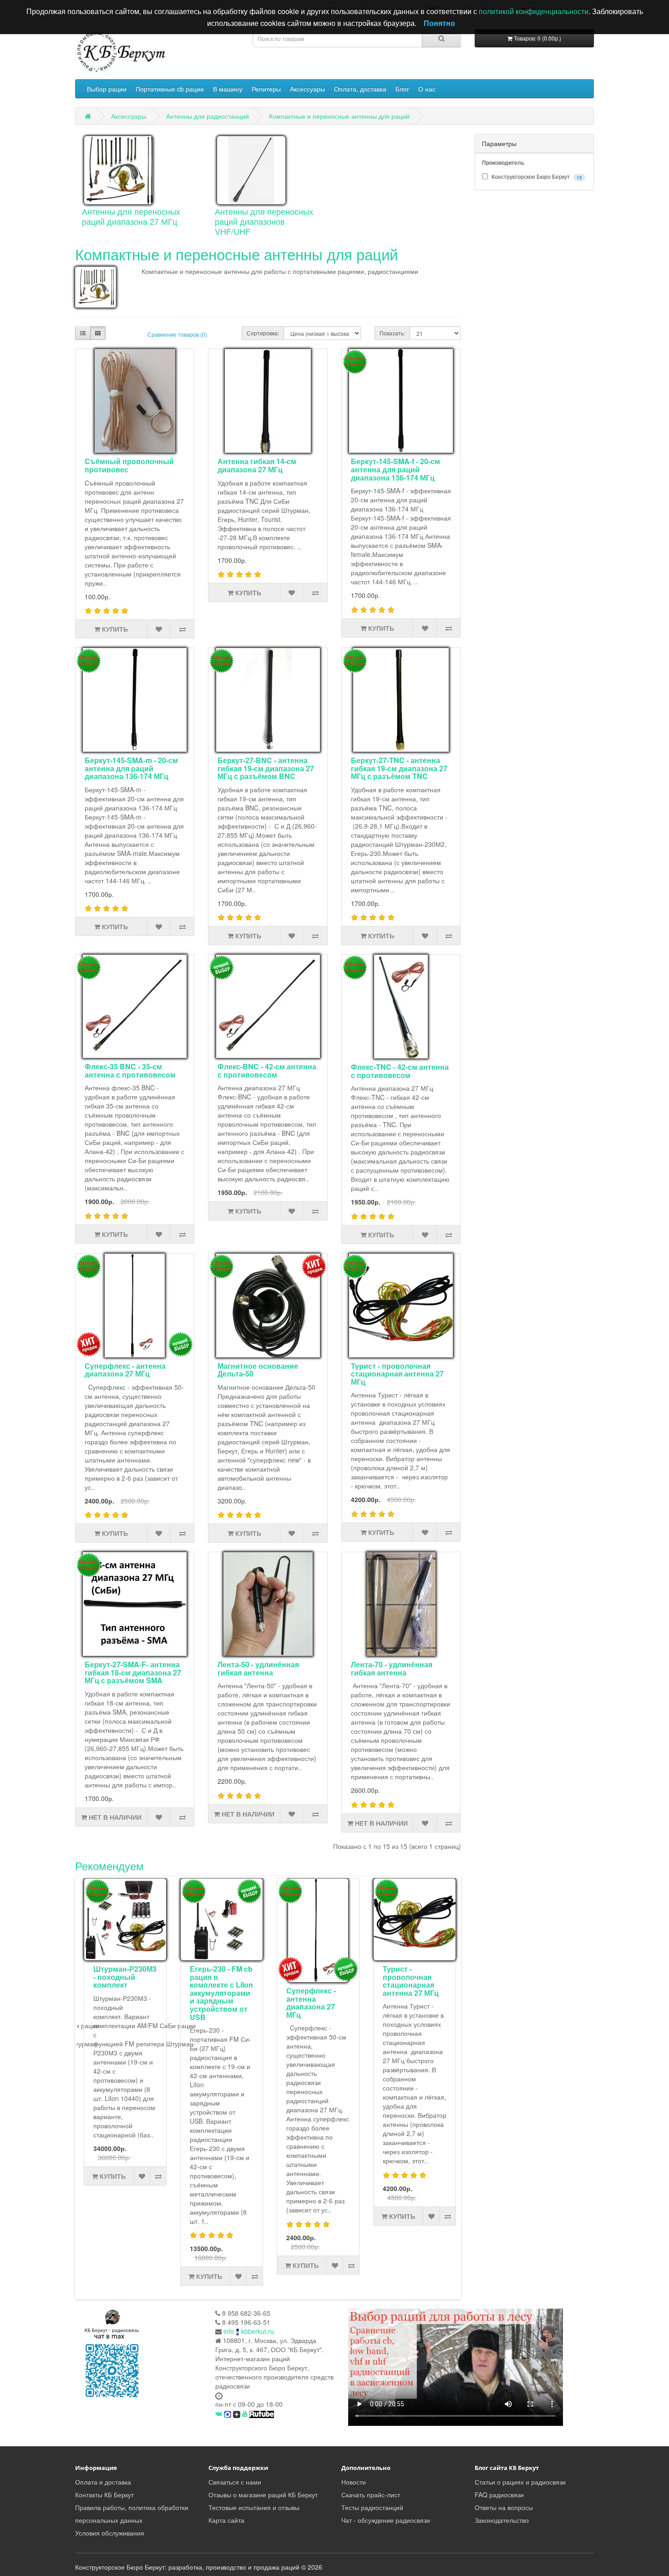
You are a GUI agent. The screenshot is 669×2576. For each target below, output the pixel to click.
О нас (427, 89)
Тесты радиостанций (372, 2507)
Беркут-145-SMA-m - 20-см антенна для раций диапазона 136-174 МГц (131, 768)
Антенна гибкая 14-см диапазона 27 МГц (257, 465)
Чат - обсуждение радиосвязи (386, 2520)
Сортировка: (263, 333)
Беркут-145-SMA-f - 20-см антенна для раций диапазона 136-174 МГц (395, 469)
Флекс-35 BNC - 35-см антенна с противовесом (130, 1070)
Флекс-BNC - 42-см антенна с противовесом (267, 1070)
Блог (402, 89)
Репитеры (266, 89)
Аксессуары (307, 89)
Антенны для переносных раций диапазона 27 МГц (131, 216)
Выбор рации (107, 89)
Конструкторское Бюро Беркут (536, 177)
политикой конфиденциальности (534, 11)
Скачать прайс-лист (371, 2495)
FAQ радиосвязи (499, 2495)
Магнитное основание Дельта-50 (258, 1370)
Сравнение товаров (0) (177, 334)
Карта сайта (226, 2520)
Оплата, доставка (360, 89)
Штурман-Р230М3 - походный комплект (125, 1977)
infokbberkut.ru (249, 2331)
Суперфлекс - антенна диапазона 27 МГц (125, 1370)
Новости (354, 2482)
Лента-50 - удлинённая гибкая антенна (258, 1668)
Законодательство (502, 2520)
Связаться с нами (235, 2482)
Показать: (392, 333)
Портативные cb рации (170, 89)
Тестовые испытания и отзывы (254, 2507)
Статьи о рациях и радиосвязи (520, 2482)
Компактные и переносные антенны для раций (339, 116)
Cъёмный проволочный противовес (129, 465)
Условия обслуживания (110, 2533)
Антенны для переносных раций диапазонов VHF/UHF (264, 221)
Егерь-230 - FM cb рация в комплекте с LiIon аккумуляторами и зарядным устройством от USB (221, 1993)
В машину (228, 89)
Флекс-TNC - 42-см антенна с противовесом (400, 1071)
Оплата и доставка (103, 2482)
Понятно (439, 23)
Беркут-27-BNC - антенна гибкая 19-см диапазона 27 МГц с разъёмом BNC (266, 768)
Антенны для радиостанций (208, 116)
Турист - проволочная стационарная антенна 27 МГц (397, 1374)
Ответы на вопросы (504, 2507)
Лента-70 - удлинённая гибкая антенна (392, 1668)
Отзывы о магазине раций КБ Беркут (263, 2495)
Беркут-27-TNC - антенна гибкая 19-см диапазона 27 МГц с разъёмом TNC (399, 768)
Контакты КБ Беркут (104, 2495)
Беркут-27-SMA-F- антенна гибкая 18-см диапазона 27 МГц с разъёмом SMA (133, 1672)
